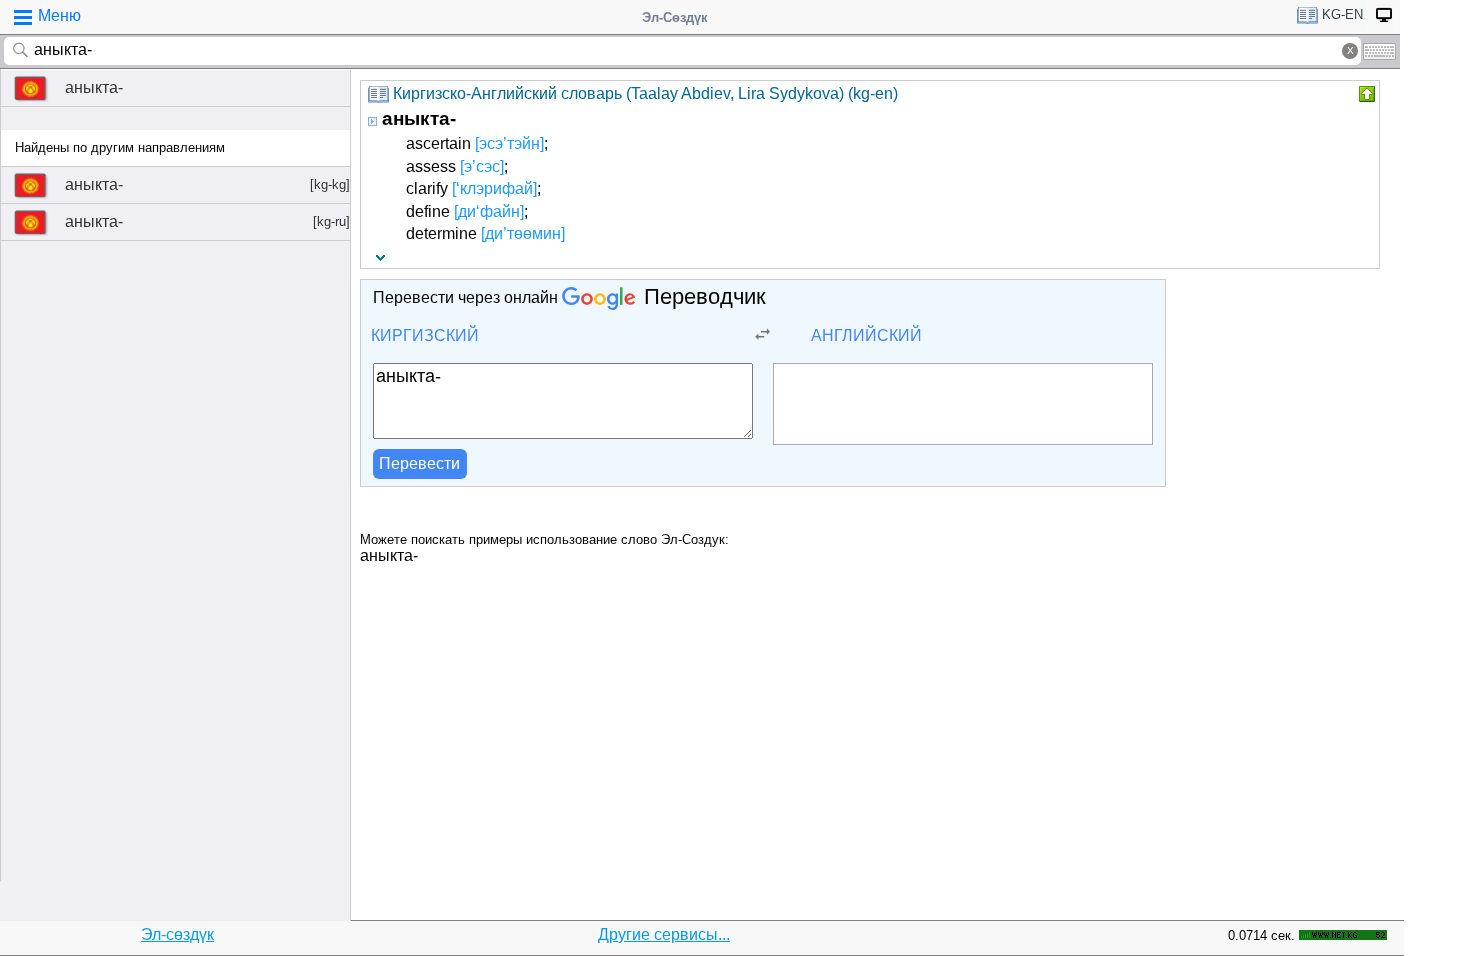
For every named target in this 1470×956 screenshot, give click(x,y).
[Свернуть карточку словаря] (1365, 94)
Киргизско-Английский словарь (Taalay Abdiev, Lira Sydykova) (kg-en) (645, 93)
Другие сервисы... (664, 934)
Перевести (419, 463)
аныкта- (94, 87)
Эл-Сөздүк (675, 17)
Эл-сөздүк (177, 934)
